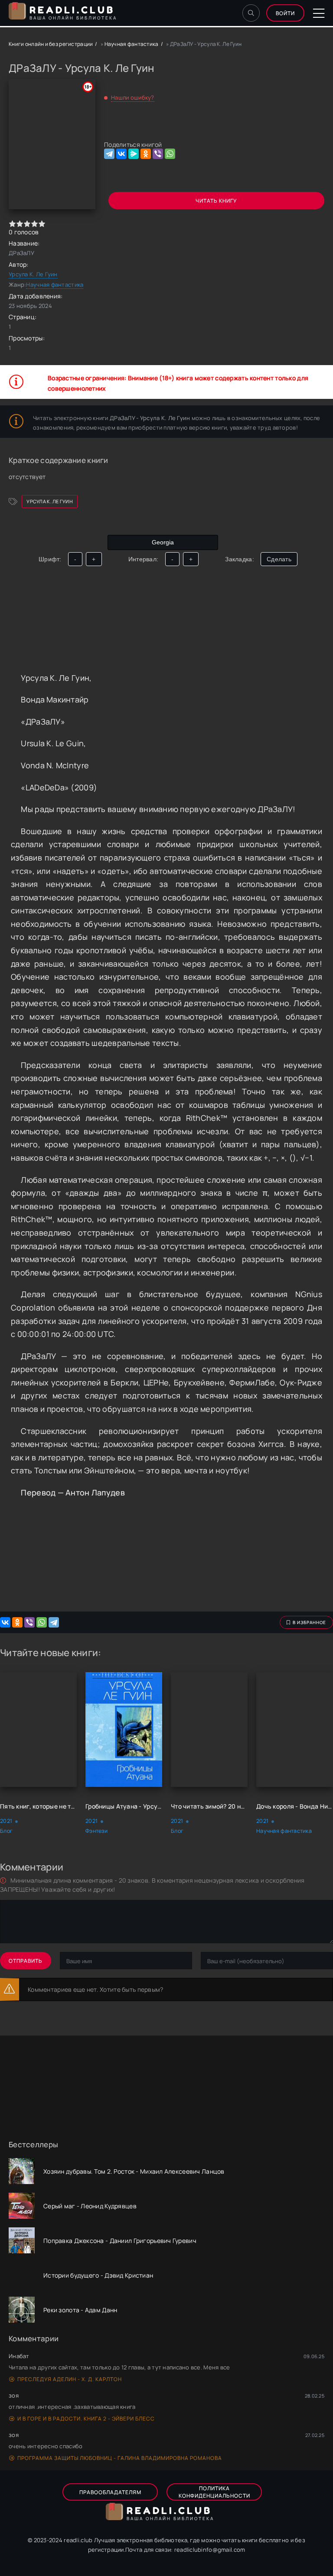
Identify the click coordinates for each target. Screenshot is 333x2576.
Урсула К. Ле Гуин (33, 274)
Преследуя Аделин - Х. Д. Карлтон (70, 2379)
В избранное (309, 1622)
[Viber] (158, 154)
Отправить (26, 1961)
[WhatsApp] (170, 154)
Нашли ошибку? (133, 97)
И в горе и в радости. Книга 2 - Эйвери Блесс (86, 2419)
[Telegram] (109, 154)
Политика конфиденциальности (214, 2492)
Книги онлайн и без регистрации (51, 44)
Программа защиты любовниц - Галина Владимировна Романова (120, 2458)
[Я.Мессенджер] (134, 154)
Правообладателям (110, 2492)
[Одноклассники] (146, 154)
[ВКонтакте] (121, 154)
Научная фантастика (132, 44)
